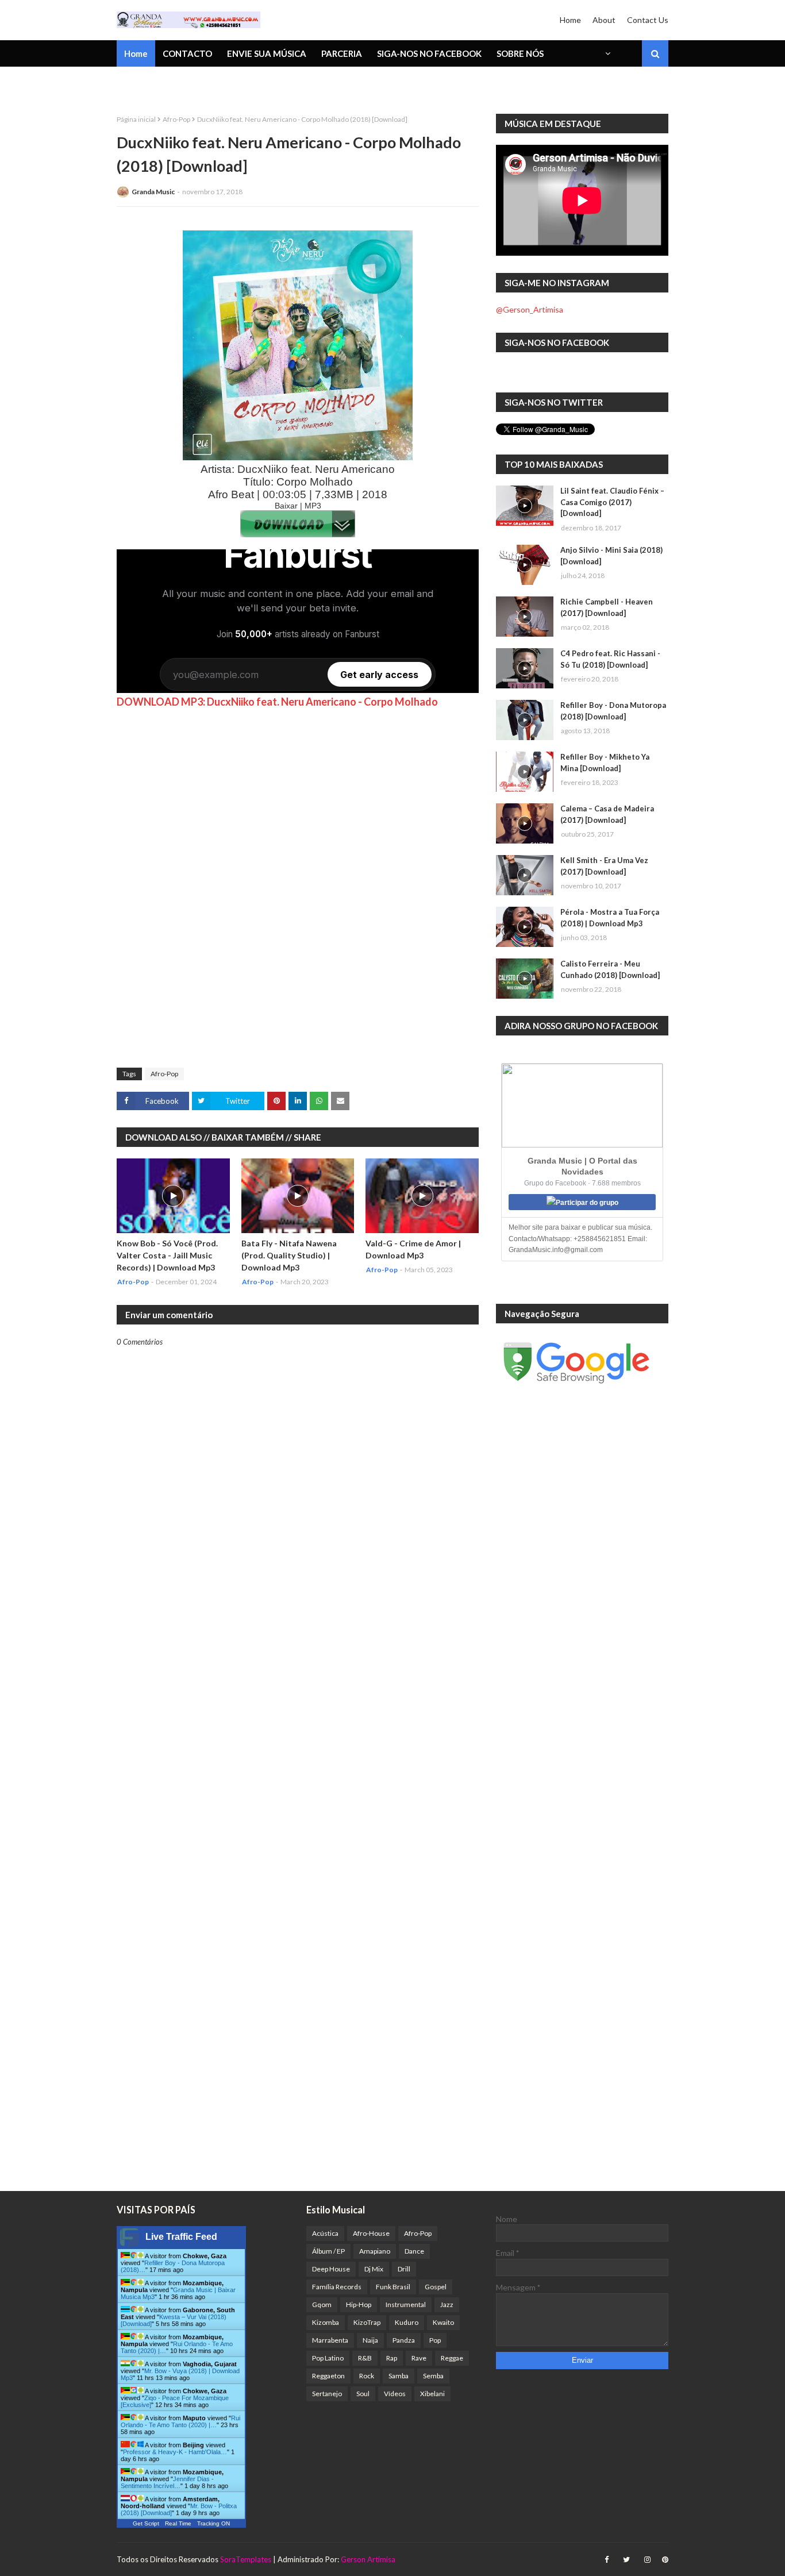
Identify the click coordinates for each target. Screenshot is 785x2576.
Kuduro (407, 2322)
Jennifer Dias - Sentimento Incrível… (167, 2482)
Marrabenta (330, 2340)
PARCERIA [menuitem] (342, 53)
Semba (433, 2376)
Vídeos (395, 2394)
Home (570, 20)
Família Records (337, 2287)
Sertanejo (327, 2394)
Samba (399, 2376)
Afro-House (371, 2233)
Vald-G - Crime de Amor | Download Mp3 (413, 1249)
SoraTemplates (246, 2559)
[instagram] (647, 2560)
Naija (370, 2340)
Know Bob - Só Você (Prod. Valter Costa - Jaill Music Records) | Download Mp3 (167, 1255)
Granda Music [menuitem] (251, 83)
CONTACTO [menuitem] (187, 53)
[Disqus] (298, 1747)
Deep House (331, 2269)
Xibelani (432, 2394)
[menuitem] (607, 53)
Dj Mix (374, 2269)
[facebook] (607, 2560)
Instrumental (406, 2304)
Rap (392, 2358)
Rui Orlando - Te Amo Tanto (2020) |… (180, 2421)
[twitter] (626, 2560)
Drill (404, 2269)
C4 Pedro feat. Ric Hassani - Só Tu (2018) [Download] (610, 659)
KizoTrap (367, 2322)
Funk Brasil (393, 2287)
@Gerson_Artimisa (530, 309)
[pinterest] (664, 2560)
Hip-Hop (359, 2304)
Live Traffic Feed (181, 2237)
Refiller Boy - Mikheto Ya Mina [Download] (605, 763)
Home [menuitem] (136, 53)
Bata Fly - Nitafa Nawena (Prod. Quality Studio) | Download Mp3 (289, 1255)
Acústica (325, 2233)
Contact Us (648, 20)
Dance (414, 2251)
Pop (435, 2340)
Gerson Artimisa (368, 2559)
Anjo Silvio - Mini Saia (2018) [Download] (611, 556)
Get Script (146, 2523)
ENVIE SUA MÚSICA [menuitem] (267, 53)
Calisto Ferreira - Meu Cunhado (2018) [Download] (610, 969)
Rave (419, 2358)
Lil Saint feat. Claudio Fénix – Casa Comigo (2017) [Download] (612, 502)
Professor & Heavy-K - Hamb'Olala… (175, 2452)
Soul (363, 2394)
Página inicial (136, 119)
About (604, 20)
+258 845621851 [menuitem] (159, 83)
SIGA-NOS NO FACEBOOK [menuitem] (429, 53)
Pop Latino (328, 2358)
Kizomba (326, 2322)
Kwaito (443, 2322)
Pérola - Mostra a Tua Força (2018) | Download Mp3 (610, 918)
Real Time (178, 2523)
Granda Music (153, 192)
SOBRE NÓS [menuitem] (520, 53)
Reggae (452, 2358)
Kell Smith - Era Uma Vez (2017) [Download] (604, 866)
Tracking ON (213, 2523)
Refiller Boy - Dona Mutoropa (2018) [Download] (613, 711)
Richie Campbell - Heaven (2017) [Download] (607, 607)
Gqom (322, 2304)
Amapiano (375, 2251)
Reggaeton (328, 2376)
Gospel (436, 2287)
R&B (365, 2358)
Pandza (404, 2340)
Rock (367, 2376)
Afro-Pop (176, 119)
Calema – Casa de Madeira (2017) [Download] (607, 814)
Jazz (447, 2304)
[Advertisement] (203, 881)
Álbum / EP (328, 2251)
